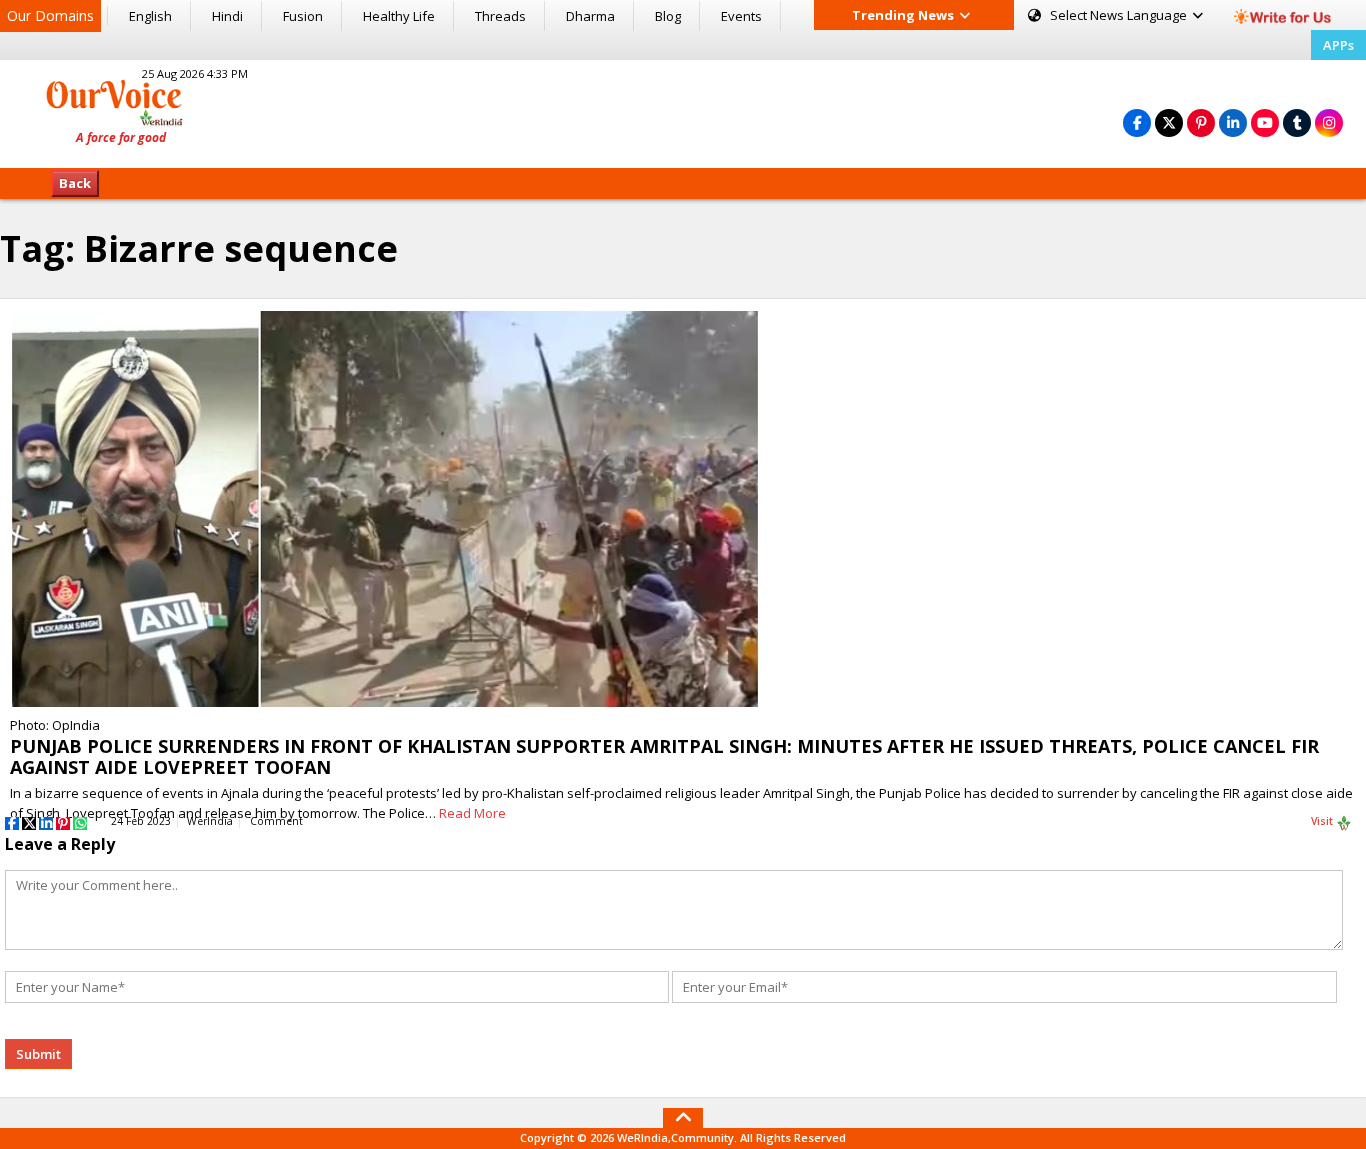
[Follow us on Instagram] (1329, 122)
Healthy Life (399, 16)
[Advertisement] (683, 111)
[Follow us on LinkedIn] (1233, 122)
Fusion (303, 16)
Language (1120, 15)
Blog (668, 16)
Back (75, 183)
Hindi (227, 16)
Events (741, 16)
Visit (1323, 821)
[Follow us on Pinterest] (1201, 122)
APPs (1338, 45)
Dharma (590, 16)
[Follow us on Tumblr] (1297, 122)
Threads (500, 16)
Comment (276, 821)
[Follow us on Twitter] (1169, 122)
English (150, 16)
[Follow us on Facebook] (1137, 122)
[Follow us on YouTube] (1265, 122)
